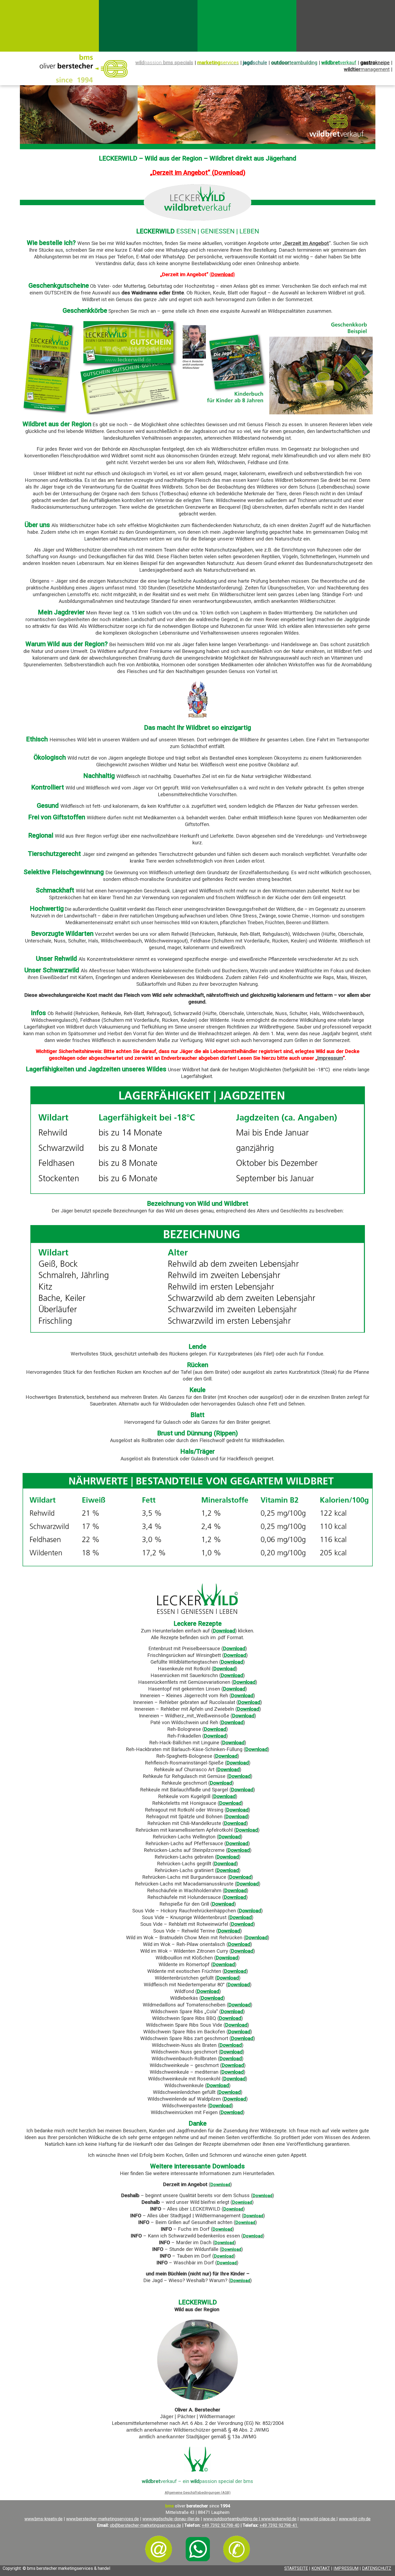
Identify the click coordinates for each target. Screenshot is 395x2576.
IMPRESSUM (346, 2568)
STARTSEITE (296, 2568)
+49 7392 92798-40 (221, 2525)
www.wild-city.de (355, 2519)
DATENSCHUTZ (377, 2568)
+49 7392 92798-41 (279, 2525)
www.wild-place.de (318, 2519)
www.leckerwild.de (279, 2519)
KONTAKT (321, 2568)
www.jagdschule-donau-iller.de (171, 2519)
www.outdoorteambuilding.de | (232, 2519)
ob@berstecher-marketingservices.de (146, 2525)
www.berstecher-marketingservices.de (103, 2519)
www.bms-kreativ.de (44, 2519)
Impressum (330, 1058)
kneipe (375, 63)
